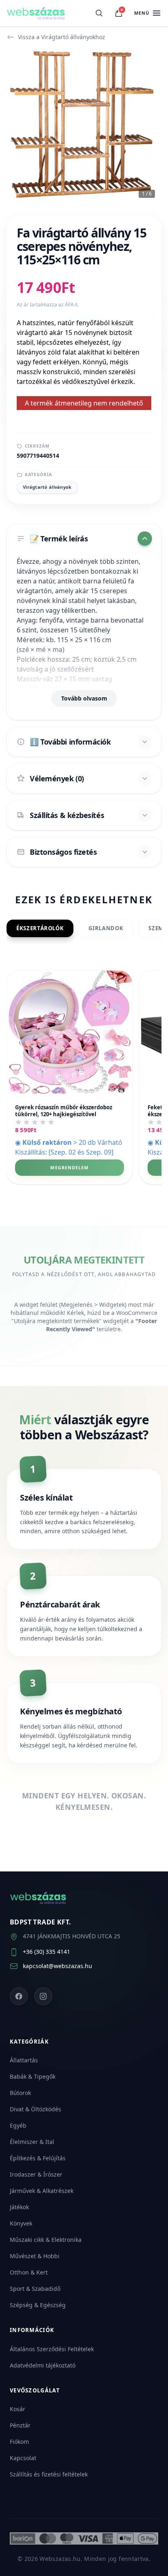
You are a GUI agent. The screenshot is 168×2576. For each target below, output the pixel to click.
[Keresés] (99, 13)
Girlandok (106, 928)
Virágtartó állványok (47, 487)
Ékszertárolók (40, 928)
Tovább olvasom (84, 698)
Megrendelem (69, 1167)
